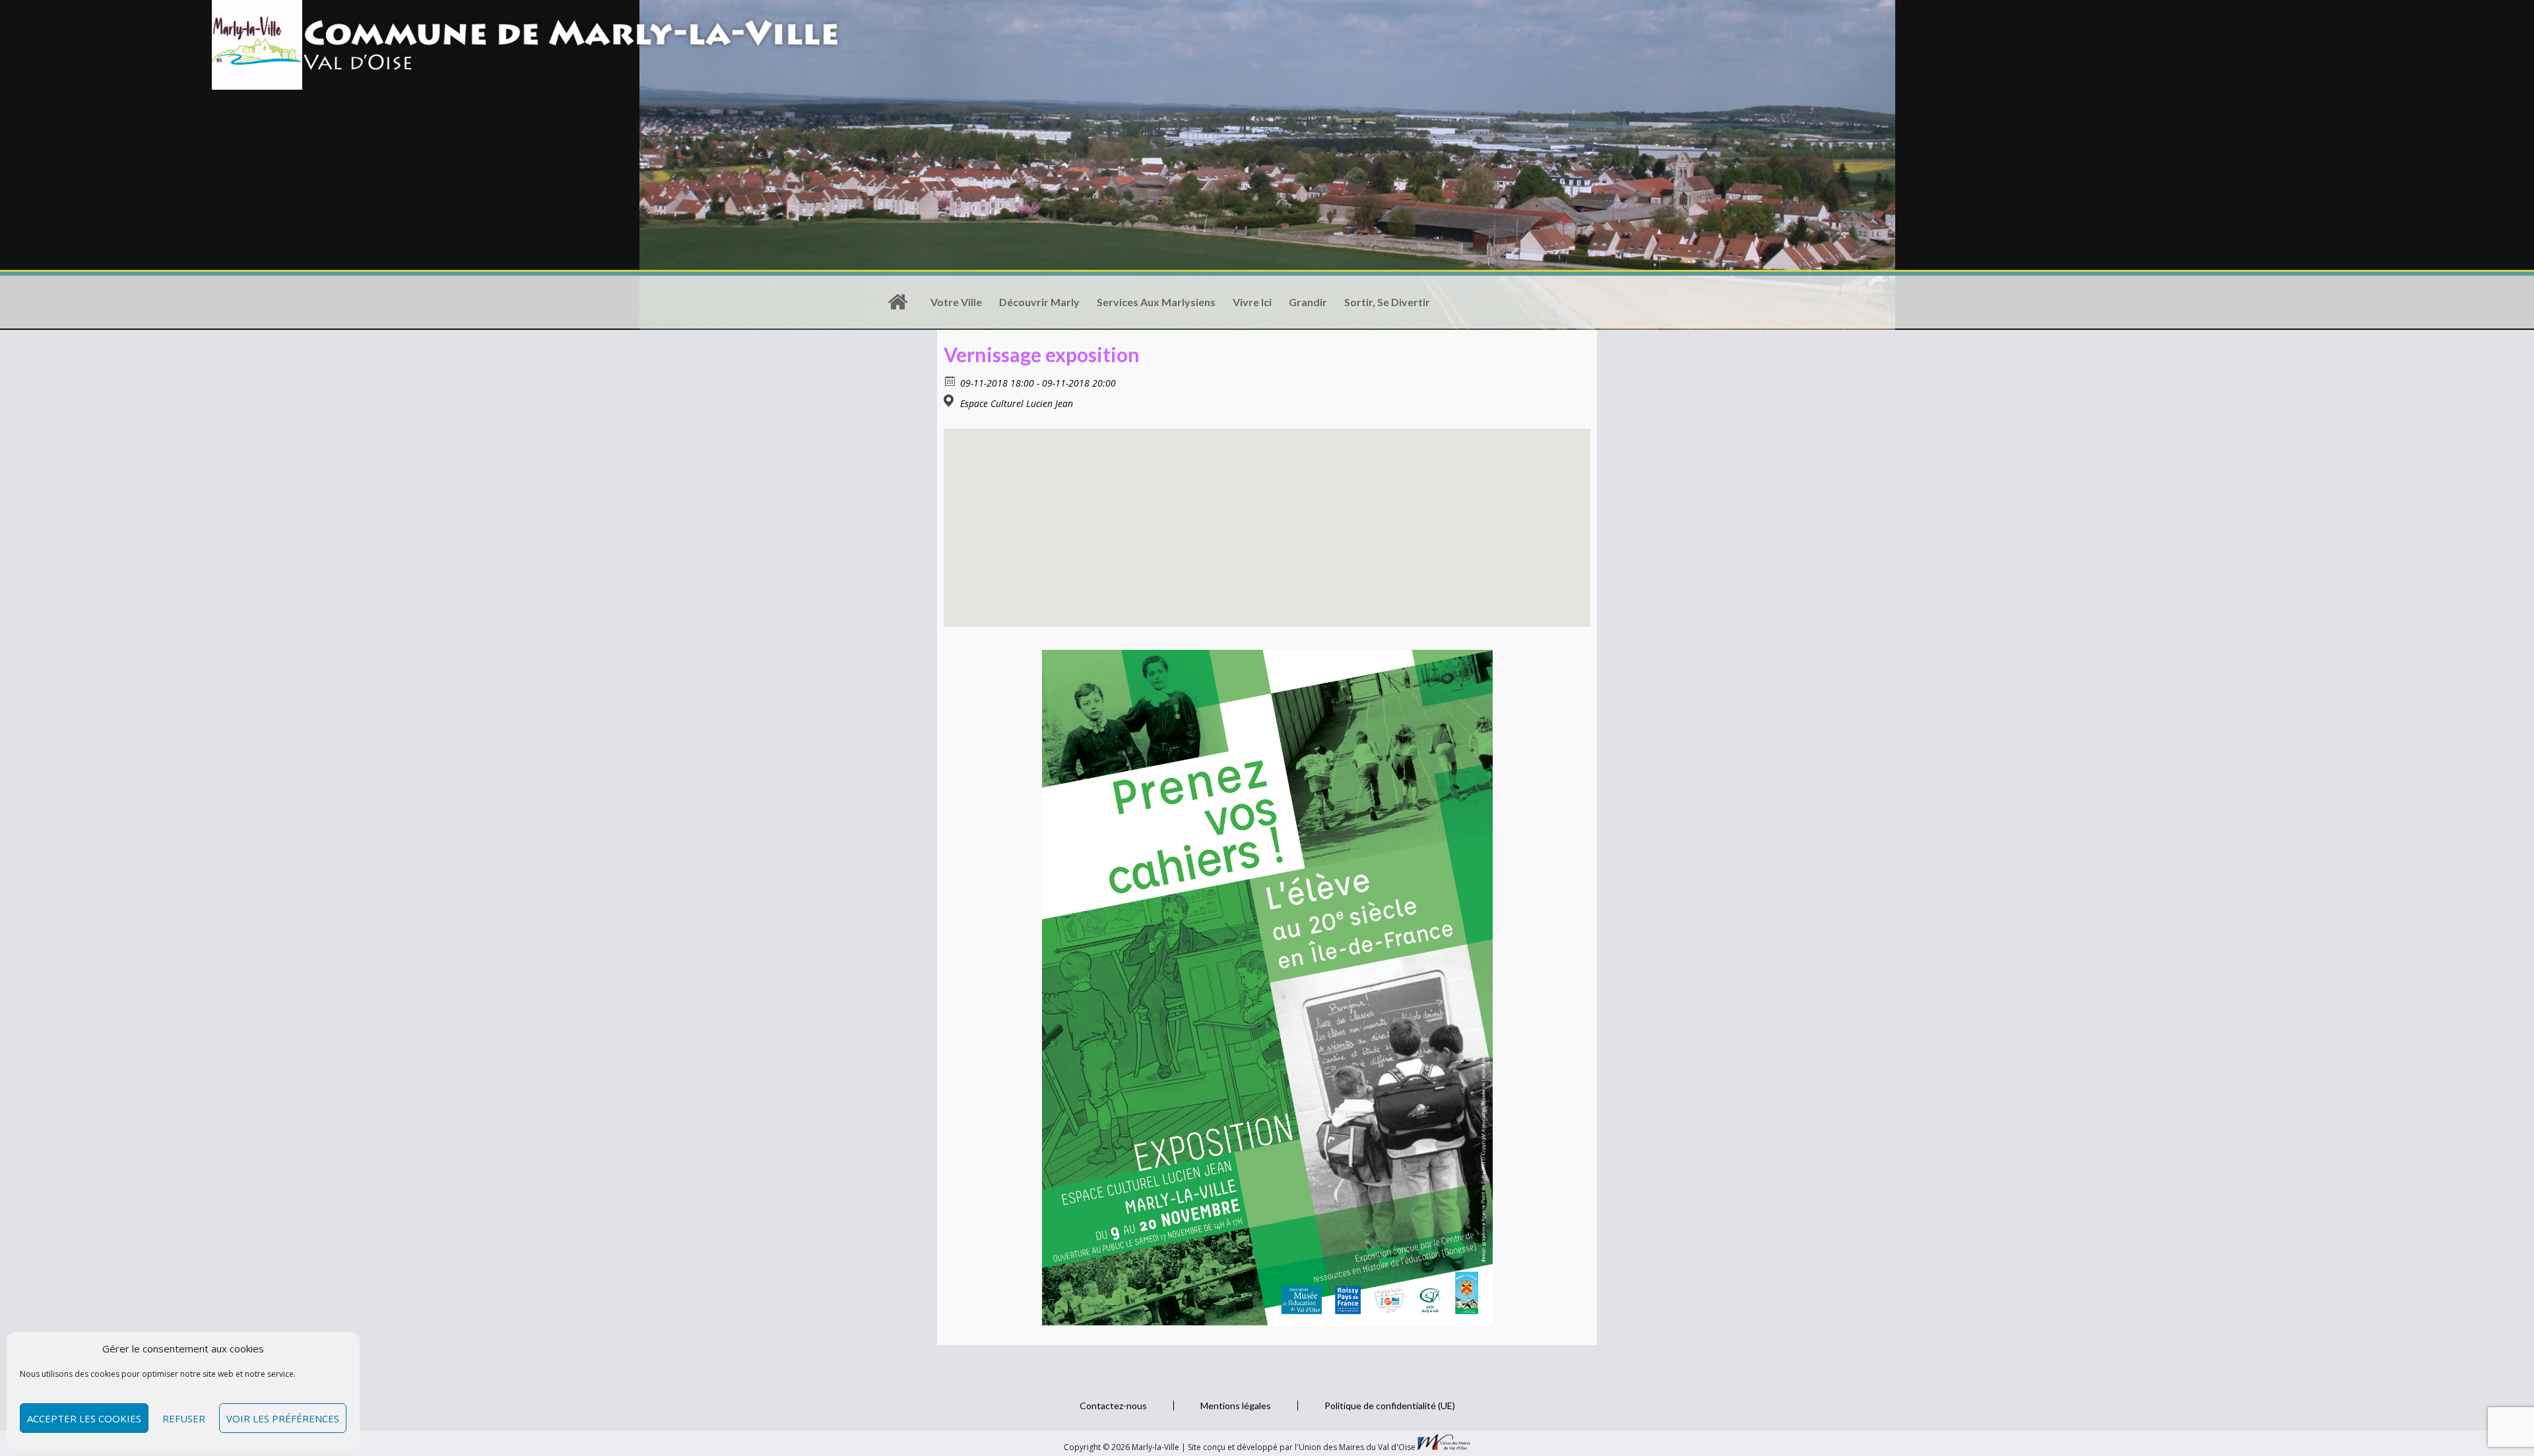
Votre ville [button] (956, 302)
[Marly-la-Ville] (897, 302)
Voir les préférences (283, 1418)
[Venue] (951, 401)
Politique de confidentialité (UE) (1390, 1406)
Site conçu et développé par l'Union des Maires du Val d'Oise (1302, 1447)
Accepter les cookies (84, 1418)
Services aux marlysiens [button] (1156, 302)
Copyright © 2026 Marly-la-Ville (1122, 1447)
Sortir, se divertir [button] (1387, 302)
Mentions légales (1236, 1406)
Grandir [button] (1308, 302)
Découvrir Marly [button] (1039, 302)
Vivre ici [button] (1252, 302)
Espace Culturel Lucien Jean (1017, 404)
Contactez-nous (1113, 1406)
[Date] (951, 380)
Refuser (184, 1418)
